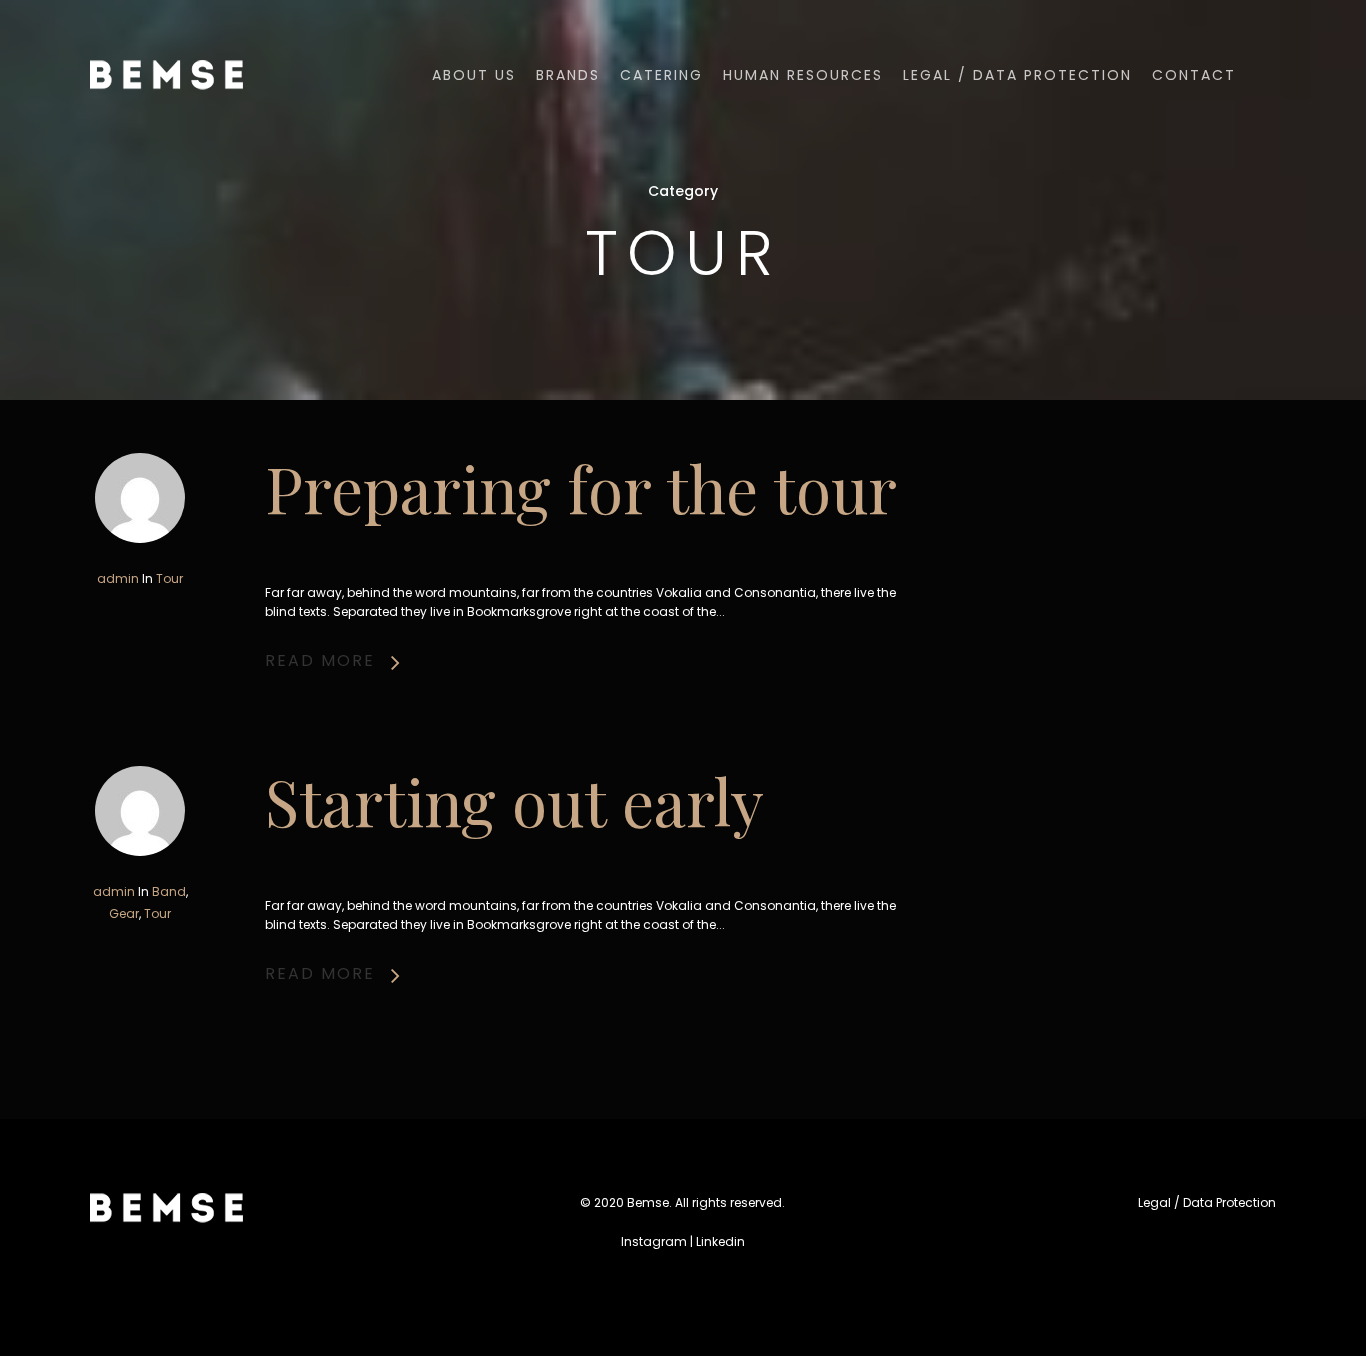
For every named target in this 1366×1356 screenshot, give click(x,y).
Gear (124, 913)
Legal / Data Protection (1017, 75)
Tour (169, 578)
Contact (1194, 75)
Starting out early (514, 800)
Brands (568, 75)
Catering (661, 75)
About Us (474, 75)
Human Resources (803, 75)
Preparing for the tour (581, 487)
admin (118, 578)
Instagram (654, 1241)
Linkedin (720, 1241)
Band (169, 891)
